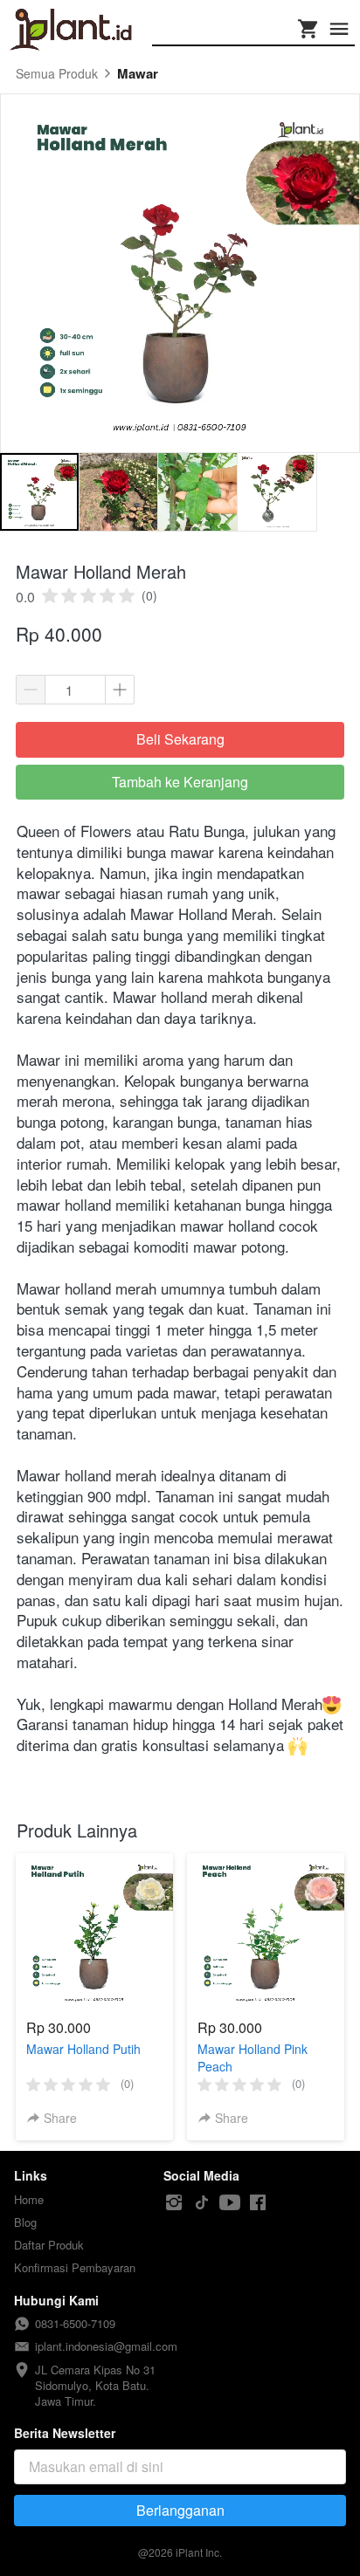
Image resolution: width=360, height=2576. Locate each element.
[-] (174, 2203)
